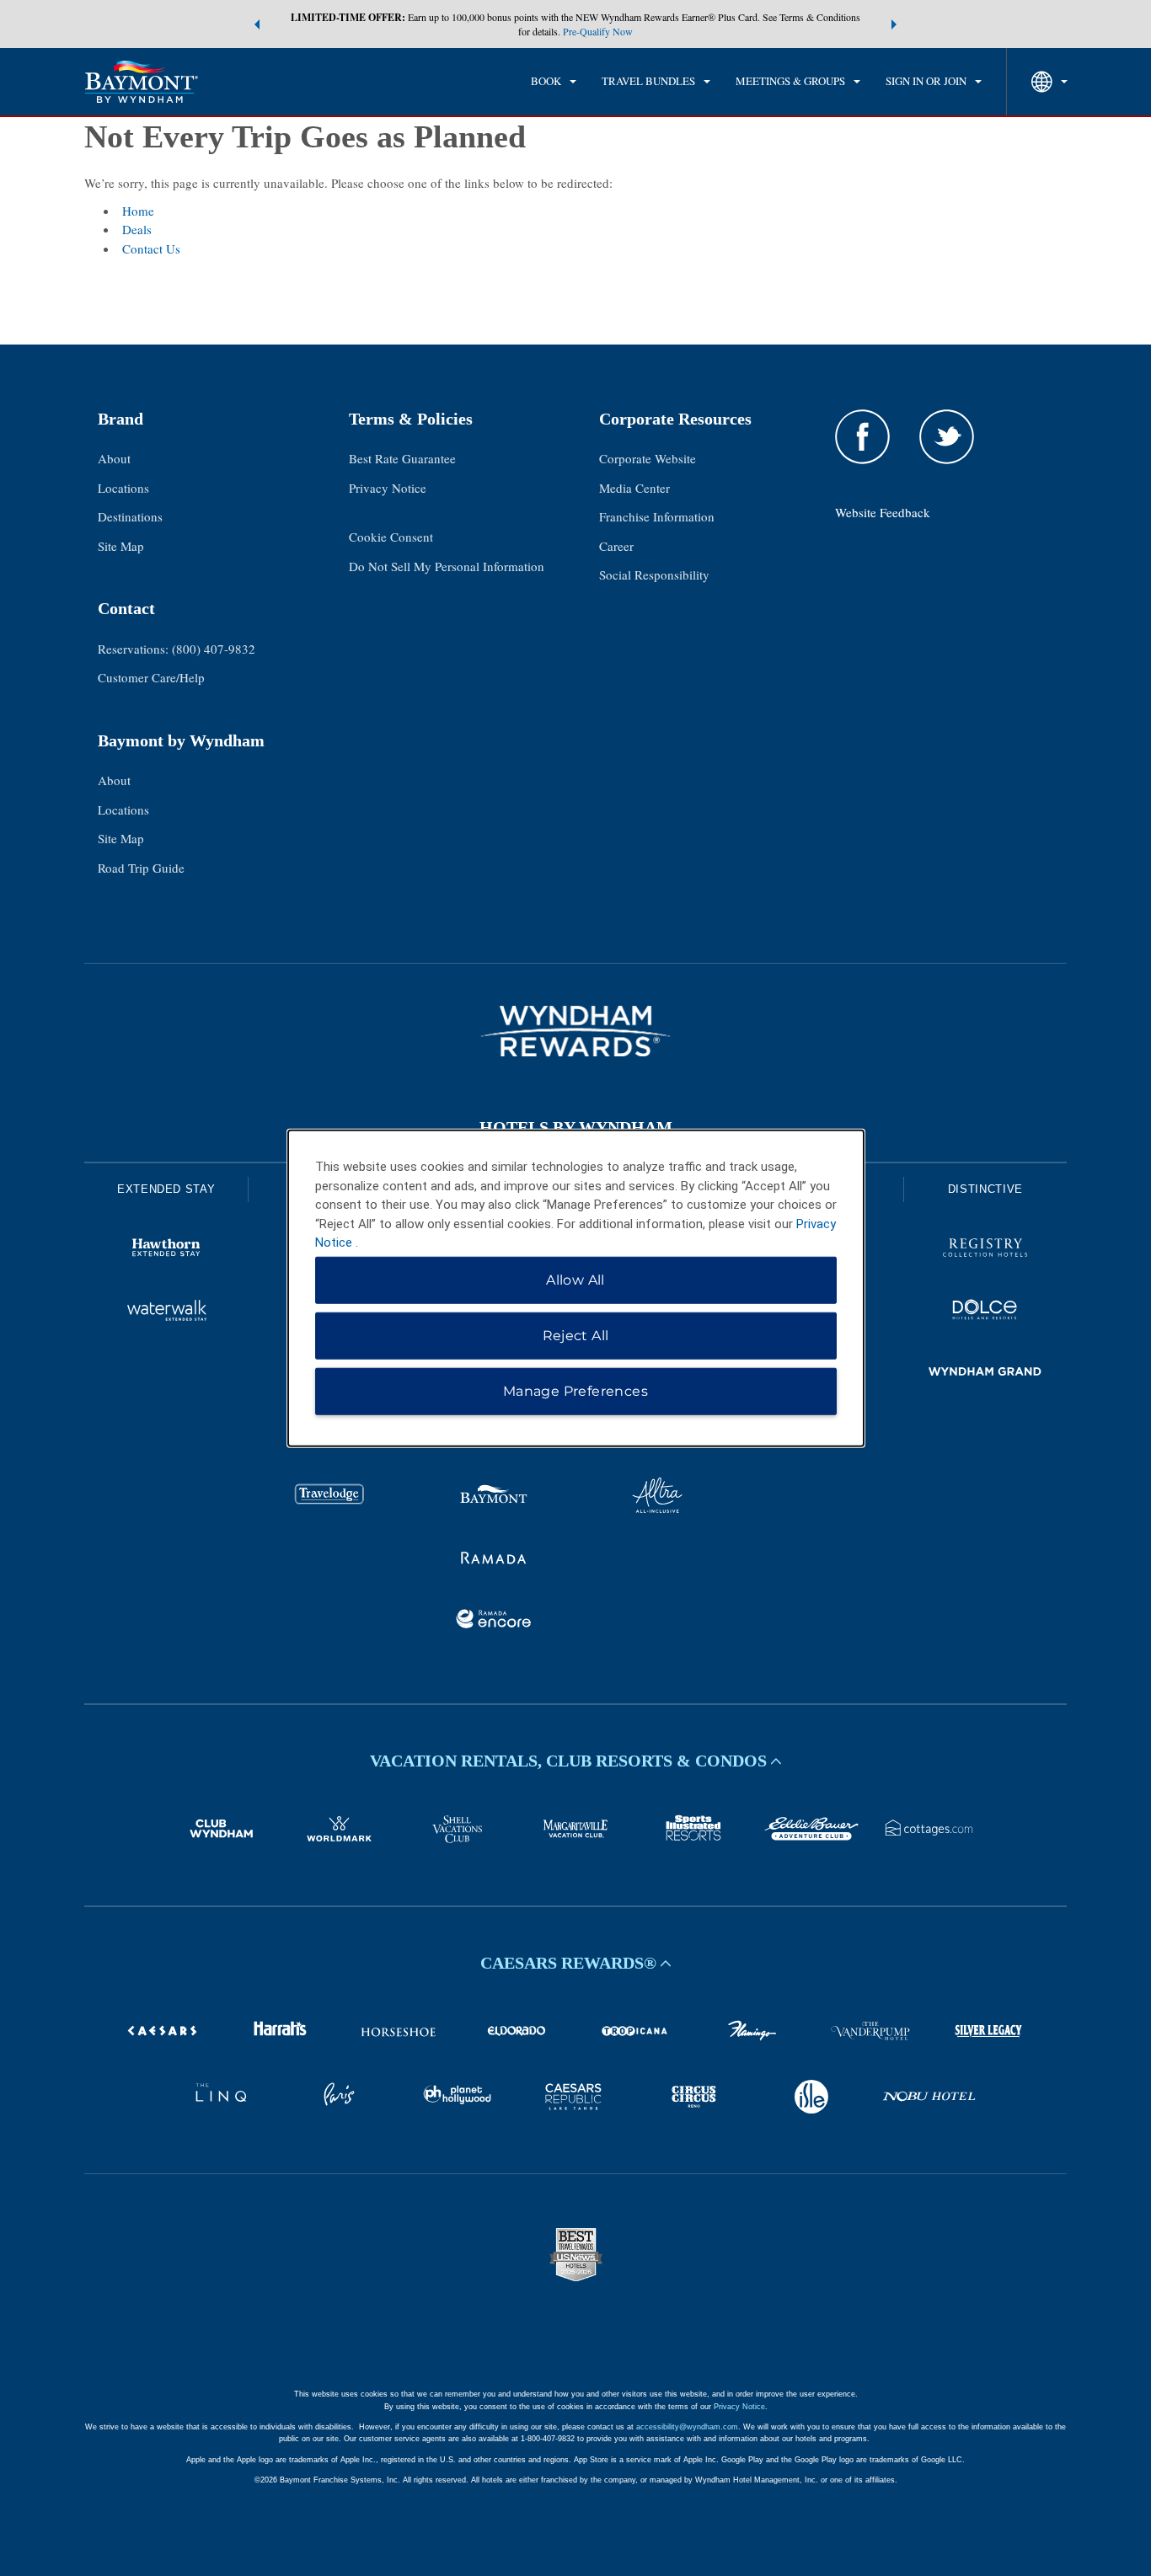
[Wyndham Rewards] (575, 1031)
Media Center (634, 488)
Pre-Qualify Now (598, 31)
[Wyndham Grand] (985, 1374)
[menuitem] (554, 82)
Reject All (576, 1335)
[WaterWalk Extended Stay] (166, 1312)
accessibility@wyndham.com (687, 2427)
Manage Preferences (575, 1390)
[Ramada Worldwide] (494, 1560)
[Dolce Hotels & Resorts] (985, 1312)
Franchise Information (657, 516)
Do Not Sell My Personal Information (447, 566)
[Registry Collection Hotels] (985, 1250)
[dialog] (576, 1288)
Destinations (130, 516)
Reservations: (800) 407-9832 (177, 649)
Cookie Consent (391, 537)
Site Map (121, 546)
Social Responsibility (654, 575)
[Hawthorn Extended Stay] (166, 1250)
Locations (123, 488)
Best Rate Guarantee (402, 458)
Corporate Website (648, 458)
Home (138, 211)
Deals (137, 229)
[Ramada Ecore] (494, 1622)
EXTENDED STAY (166, 1189)
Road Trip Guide (141, 868)
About (114, 458)
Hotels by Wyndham (576, 1127)
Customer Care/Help (151, 677)
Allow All (575, 1279)
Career (616, 546)
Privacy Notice (388, 488)
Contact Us (151, 249)
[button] (257, 24)
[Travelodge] (329, 1498)
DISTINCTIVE (985, 1189)
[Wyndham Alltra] (657, 1498)
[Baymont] (494, 1498)
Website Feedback (883, 512)
